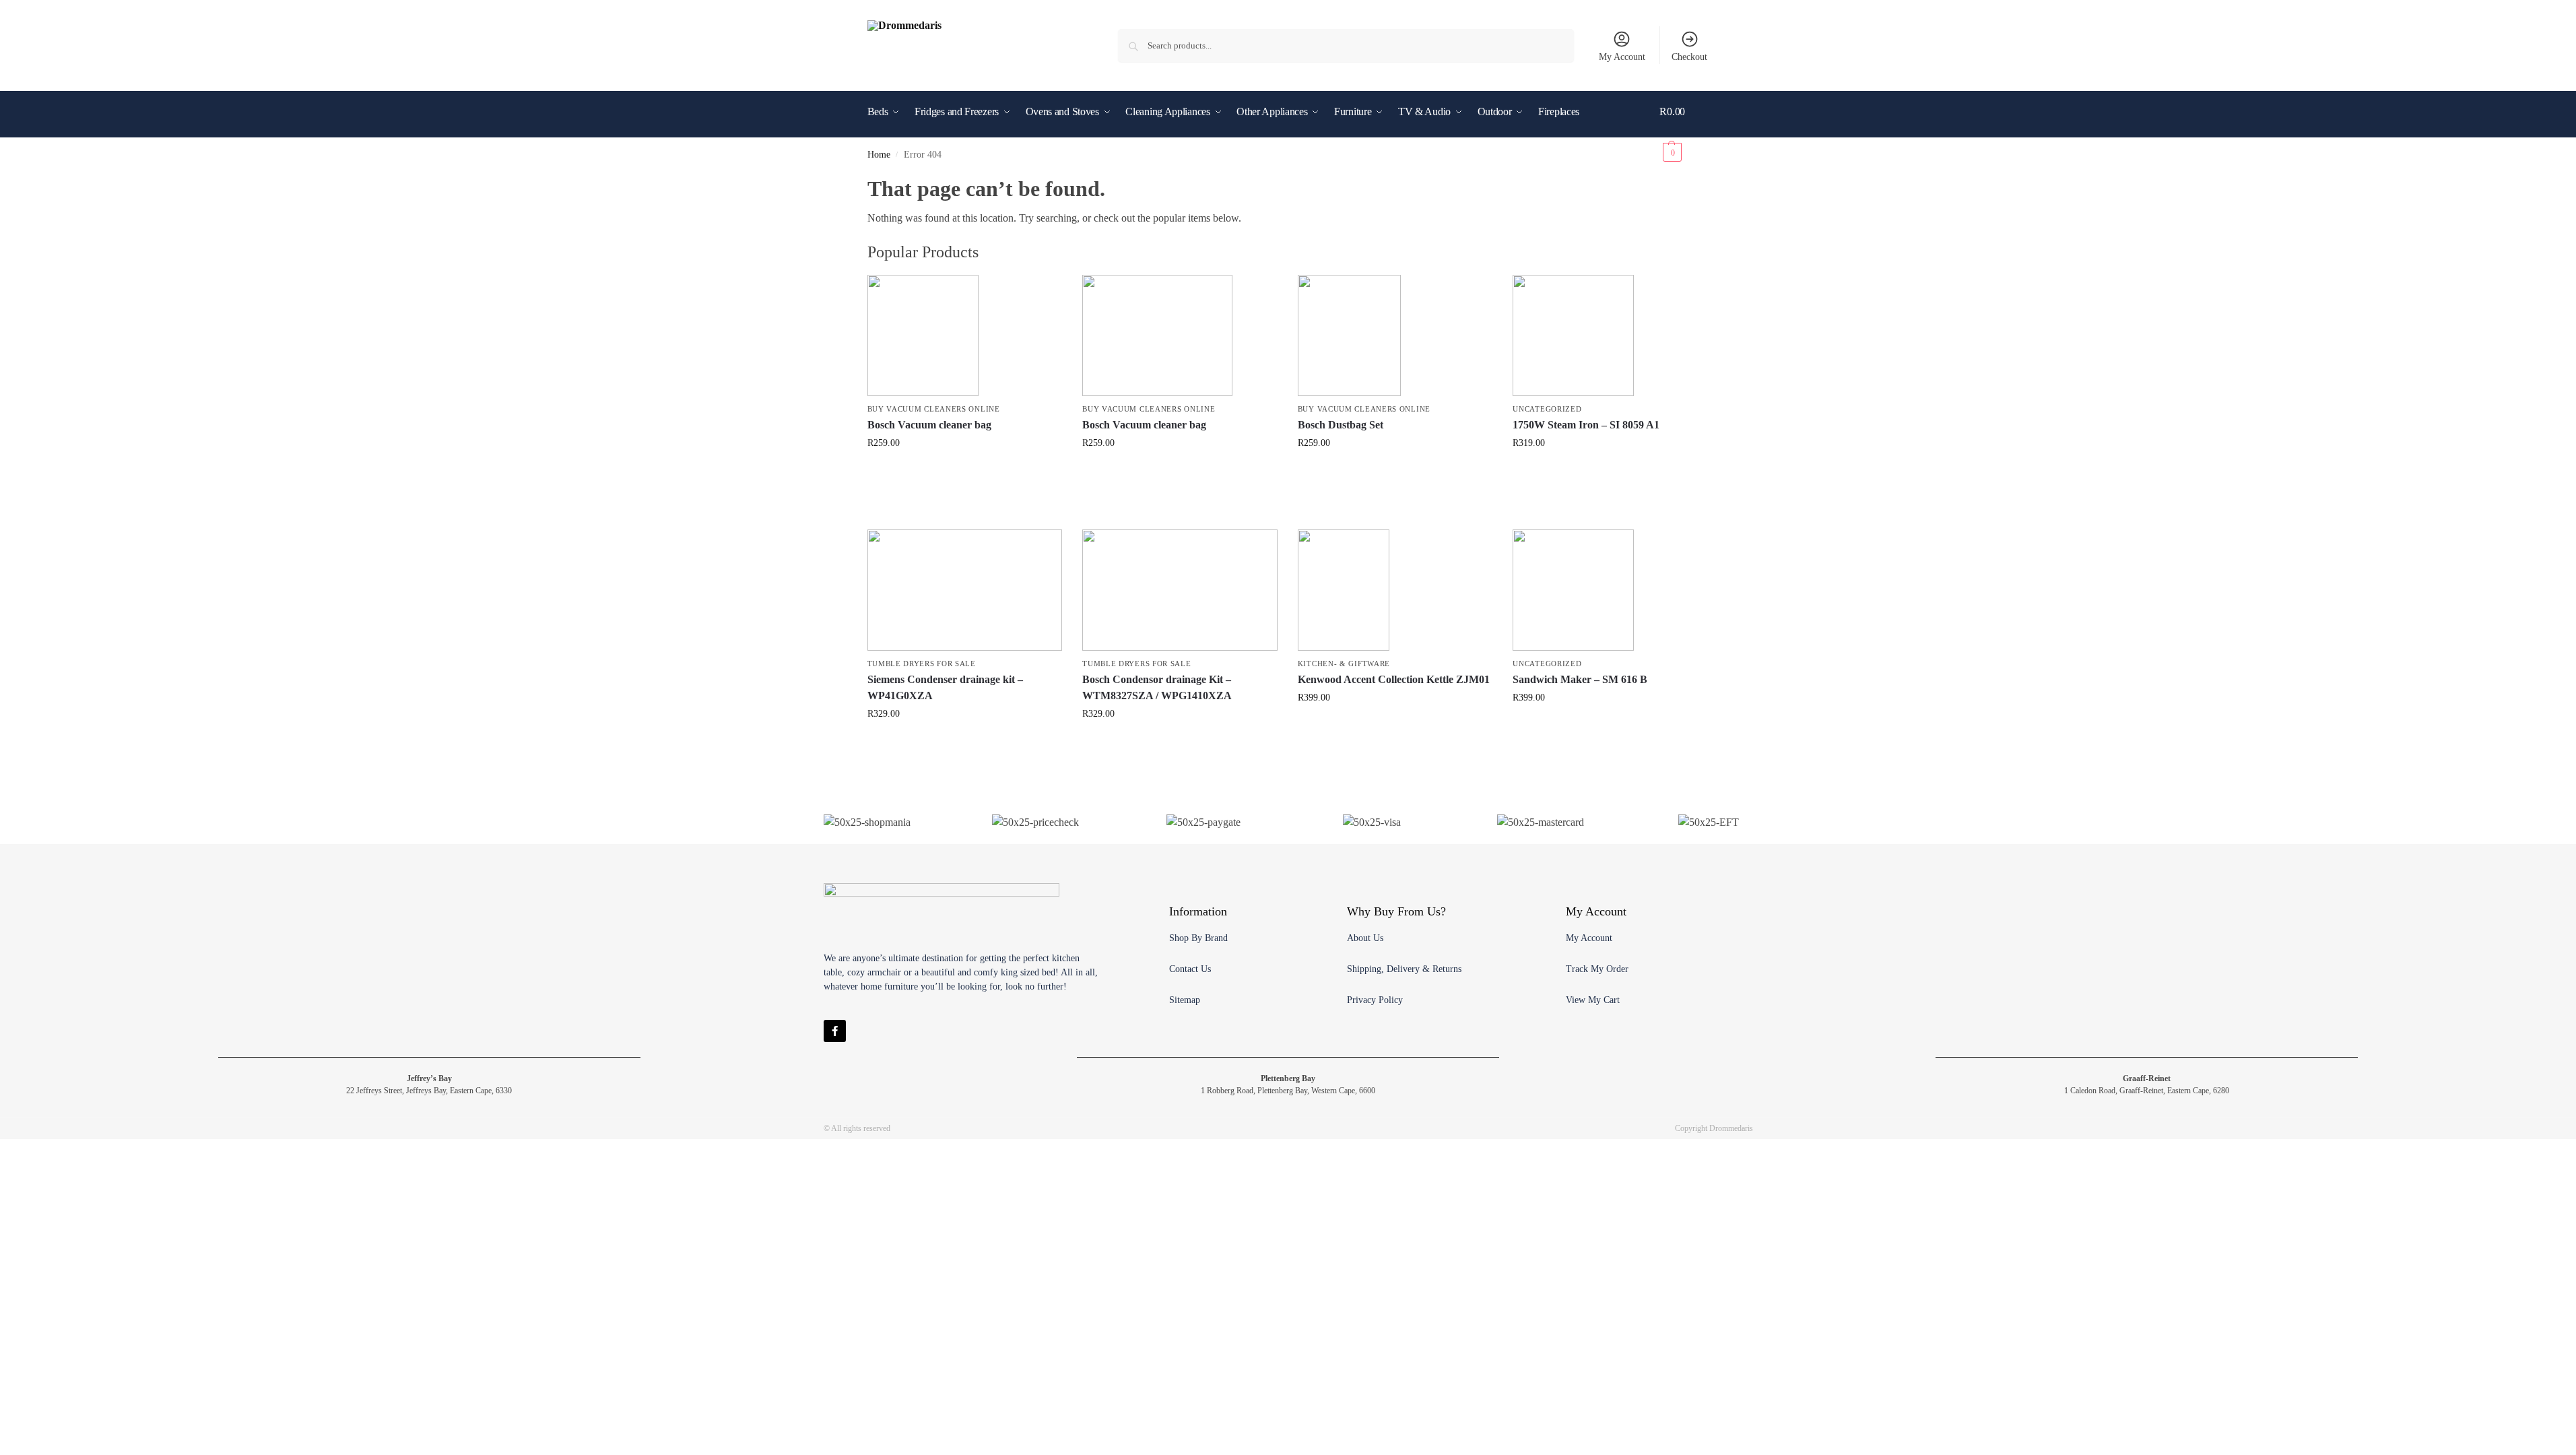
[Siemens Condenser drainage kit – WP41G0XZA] (965, 590)
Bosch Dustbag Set (1341, 425)
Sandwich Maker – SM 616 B (1580, 679)
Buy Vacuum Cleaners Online (934, 409)
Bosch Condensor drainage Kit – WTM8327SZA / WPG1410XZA (1157, 687)
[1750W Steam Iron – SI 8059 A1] (1610, 335)
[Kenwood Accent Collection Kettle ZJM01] (1395, 590)
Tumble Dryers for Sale (922, 664)
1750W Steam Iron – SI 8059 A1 (1586, 425)
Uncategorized (1547, 409)
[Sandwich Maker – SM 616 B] (1610, 590)
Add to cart (964, 471)
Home (879, 155)
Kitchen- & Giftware (1344, 664)
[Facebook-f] (835, 1031)
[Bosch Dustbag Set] (1395, 335)
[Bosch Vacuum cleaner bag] (965, 335)
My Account (1622, 57)
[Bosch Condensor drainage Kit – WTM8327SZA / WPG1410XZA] (1180, 590)
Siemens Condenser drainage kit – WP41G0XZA (945, 687)
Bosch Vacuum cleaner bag (929, 425)
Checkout (1689, 57)
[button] (1684, 132)
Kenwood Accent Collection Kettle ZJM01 (1394, 679)
